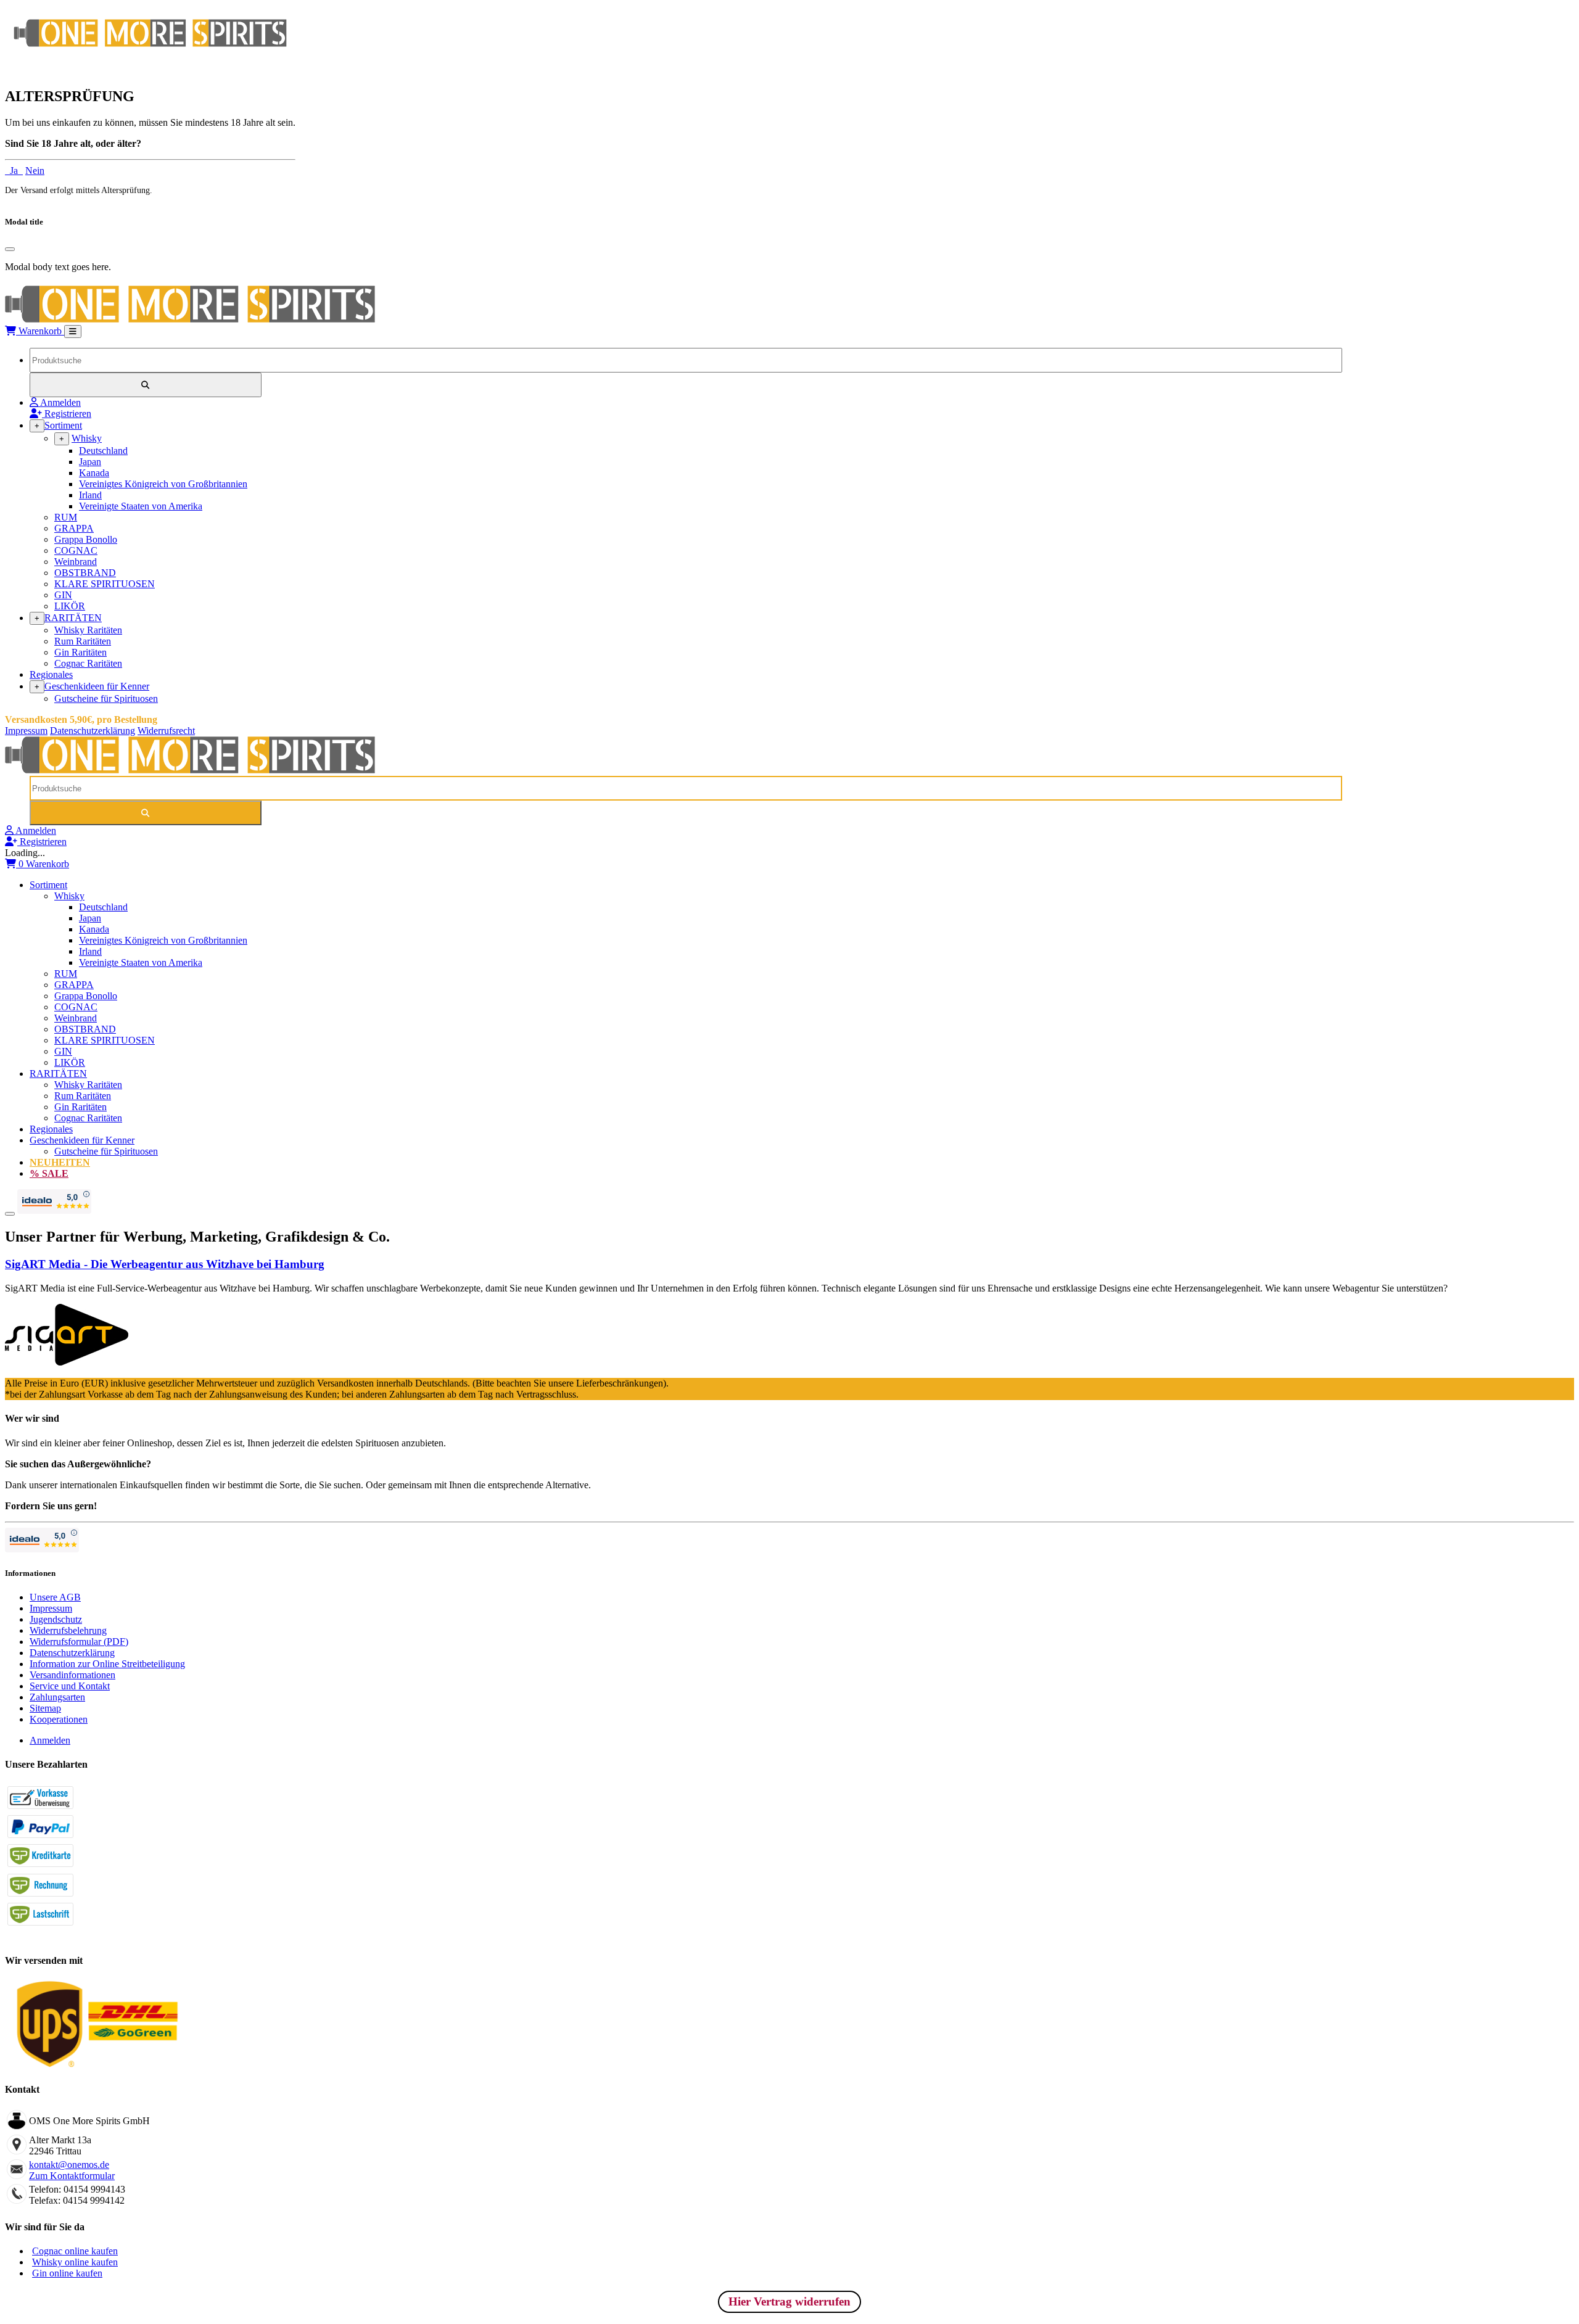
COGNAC (76, 550)
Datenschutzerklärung (93, 731)
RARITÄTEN (73, 618)
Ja (14, 171)
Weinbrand (76, 562)
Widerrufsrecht (166, 731)
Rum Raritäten (83, 641)
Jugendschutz (56, 1619)
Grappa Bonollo (86, 539)
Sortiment (63, 425)
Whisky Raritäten (88, 630)
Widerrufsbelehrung (68, 1630)
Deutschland (103, 451)
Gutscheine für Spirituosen (106, 698)
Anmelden (50, 1740)
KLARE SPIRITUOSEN (105, 584)
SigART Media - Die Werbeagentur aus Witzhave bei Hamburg (165, 1264)
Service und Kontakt (70, 1686)
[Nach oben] (10, 1214)
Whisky (87, 438)
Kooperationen (59, 1719)
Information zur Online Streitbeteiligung (107, 1664)
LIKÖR (70, 606)
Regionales (51, 674)
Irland (90, 495)
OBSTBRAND (85, 573)
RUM (66, 517)
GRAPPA (74, 528)
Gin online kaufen (67, 2273)
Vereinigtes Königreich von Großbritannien (163, 484)
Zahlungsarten (57, 1697)
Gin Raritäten (80, 652)
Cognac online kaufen (75, 2251)
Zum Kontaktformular (72, 2176)
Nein (35, 171)
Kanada (94, 473)
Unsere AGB (55, 1597)
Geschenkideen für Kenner (97, 686)
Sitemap (45, 1708)
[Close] (10, 249)
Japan (90, 462)
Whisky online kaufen (75, 2262)
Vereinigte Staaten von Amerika (141, 506)
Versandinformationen (72, 1675)
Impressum (26, 731)
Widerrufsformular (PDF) (79, 1642)
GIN (63, 595)
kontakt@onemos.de (69, 2165)
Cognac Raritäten (88, 663)
